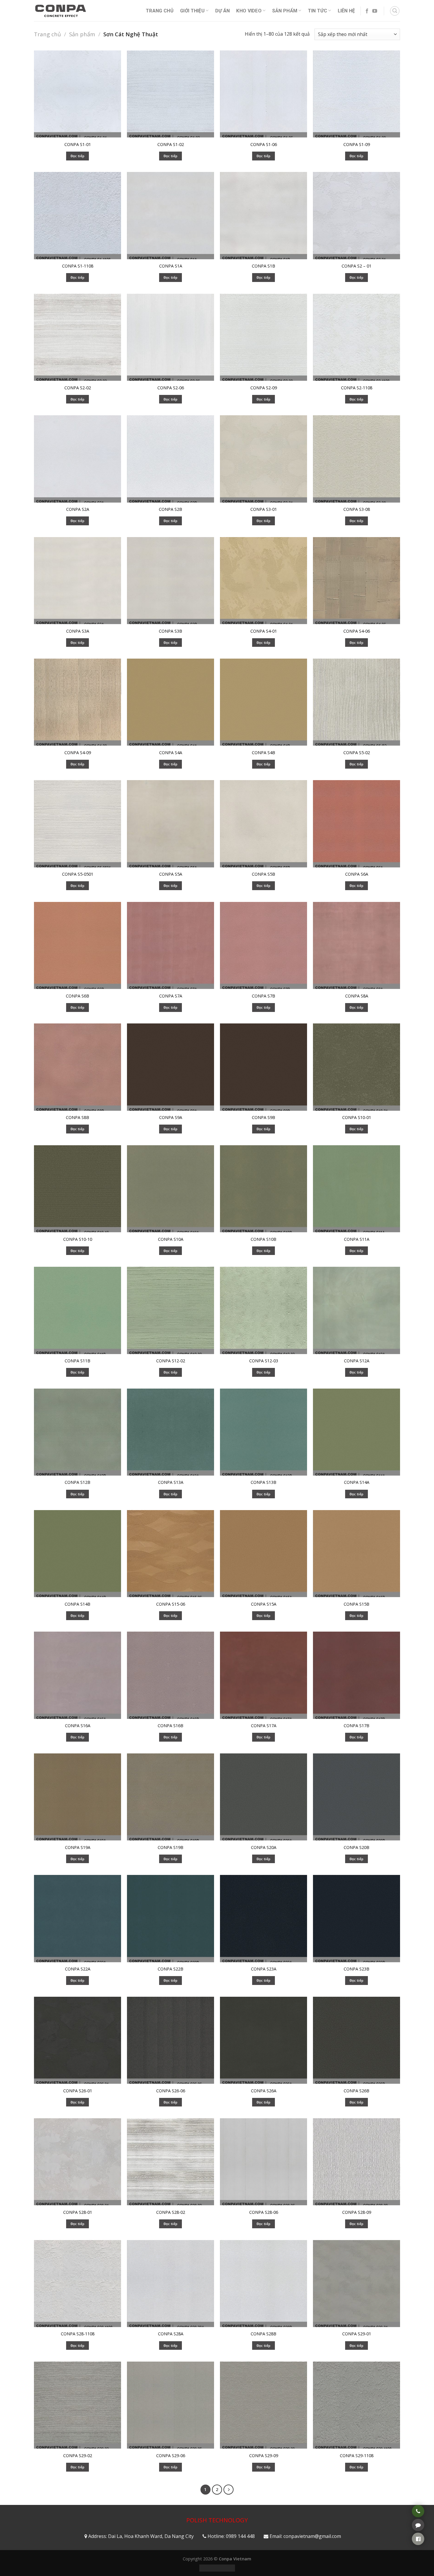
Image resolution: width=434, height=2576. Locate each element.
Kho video (249, 11)
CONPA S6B (77, 996)
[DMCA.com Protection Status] (217, 2568)
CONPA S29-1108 (357, 2456)
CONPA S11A (357, 1239)
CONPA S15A (264, 1604)
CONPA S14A (357, 1482)
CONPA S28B (263, 2334)
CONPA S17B (356, 1726)
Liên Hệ (346, 11)
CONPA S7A (171, 996)
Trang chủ (47, 34)
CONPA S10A (171, 1239)
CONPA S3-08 (357, 509)
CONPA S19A (78, 1847)
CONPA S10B (263, 1239)
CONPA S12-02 (171, 1361)
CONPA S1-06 (264, 145)
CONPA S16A (78, 1726)
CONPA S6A (357, 874)
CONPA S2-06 (171, 388)
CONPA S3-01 (264, 509)
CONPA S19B (170, 1847)
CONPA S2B (170, 509)
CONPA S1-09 (357, 145)
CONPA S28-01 (78, 2212)
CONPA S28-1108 (78, 2334)
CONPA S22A (78, 1969)
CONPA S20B (356, 1847)
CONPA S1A (171, 266)
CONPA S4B (263, 753)
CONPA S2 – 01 (356, 266)
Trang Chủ (160, 11)
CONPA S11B (77, 1361)
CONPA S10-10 (78, 1239)
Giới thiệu (192, 11)
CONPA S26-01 (78, 2091)
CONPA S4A (171, 753)
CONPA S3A (78, 631)
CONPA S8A (357, 996)
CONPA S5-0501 (78, 874)
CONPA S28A (171, 2334)
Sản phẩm (285, 11)
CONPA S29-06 (171, 2456)
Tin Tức (318, 11)
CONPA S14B (77, 1604)
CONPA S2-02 (78, 388)
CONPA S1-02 (171, 145)
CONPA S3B (170, 631)
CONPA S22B (170, 1969)
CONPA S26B (356, 2091)
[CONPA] (61, 11)
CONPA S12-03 (264, 1361)
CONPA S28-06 (264, 2212)
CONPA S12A (357, 1361)
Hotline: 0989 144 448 (231, 2536)
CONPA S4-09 (78, 753)
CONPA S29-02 (78, 2456)
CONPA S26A (264, 2091)
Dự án (223, 11)
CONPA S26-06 (171, 2091)
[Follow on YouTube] (375, 11)
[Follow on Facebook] (367, 11)
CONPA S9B (263, 1118)
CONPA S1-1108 (78, 266)
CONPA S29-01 (357, 2334)
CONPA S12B (77, 1482)
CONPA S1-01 (78, 145)
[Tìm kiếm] (395, 11)
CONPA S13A (171, 1482)
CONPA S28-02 (171, 2212)
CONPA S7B (263, 996)
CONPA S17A (264, 1726)
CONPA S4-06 (357, 631)
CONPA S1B (263, 266)
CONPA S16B (170, 1726)
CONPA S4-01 (264, 631)
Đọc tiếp (78, 156)
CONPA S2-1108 (357, 388)
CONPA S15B (356, 1604)
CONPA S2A (78, 509)
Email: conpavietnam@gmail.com (305, 2536)
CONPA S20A (264, 1847)
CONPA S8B (77, 1118)
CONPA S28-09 (357, 2212)
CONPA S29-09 (264, 2456)
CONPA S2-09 (264, 388)
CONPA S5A (171, 874)
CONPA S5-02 (357, 753)
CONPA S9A (171, 1118)
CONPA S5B (263, 874)
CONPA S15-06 (171, 1604)
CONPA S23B (356, 1969)
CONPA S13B (263, 1482)
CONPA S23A (264, 1969)
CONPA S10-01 (357, 1118)
